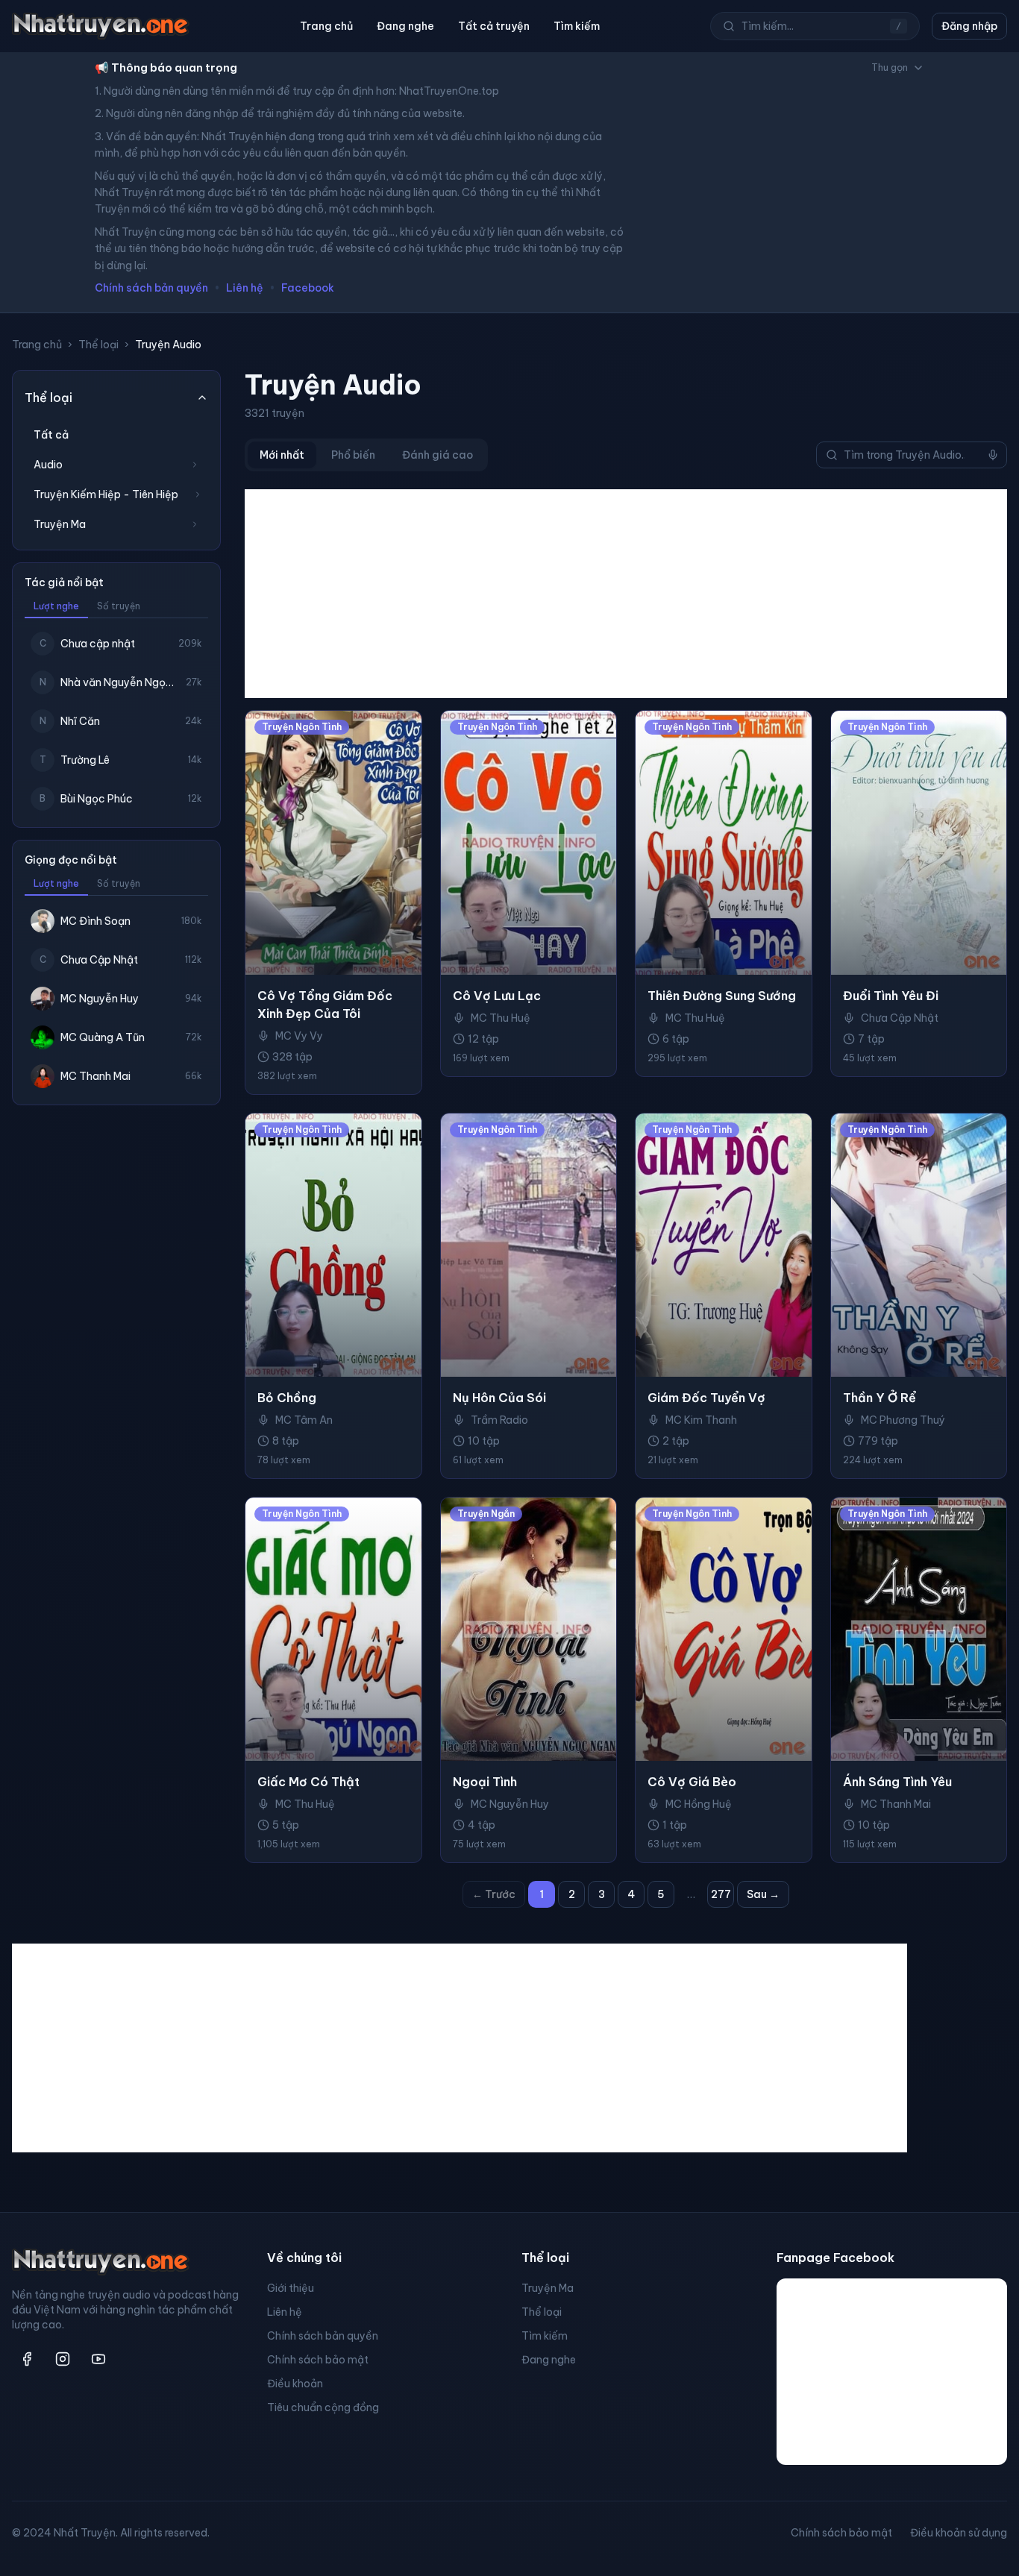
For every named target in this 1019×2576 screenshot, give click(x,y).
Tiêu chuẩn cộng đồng (323, 2407)
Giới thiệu (291, 2288)
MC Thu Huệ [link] (501, 1018)
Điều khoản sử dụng (959, 2533)
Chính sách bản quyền (151, 288)
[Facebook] (27, 2359)
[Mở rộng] (195, 465)
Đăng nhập (969, 26)
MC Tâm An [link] (304, 1420)
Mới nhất (282, 455)
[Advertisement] (626, 594)
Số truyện (119, 606)
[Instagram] (63, 2359)
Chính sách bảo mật (318, 2360)
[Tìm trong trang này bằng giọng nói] (993, 455)
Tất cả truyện (494, 26)
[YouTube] (98, 2359)
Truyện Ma (548, 2288)
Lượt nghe (56, 606)
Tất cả (51, 435)
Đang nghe (405, 26)
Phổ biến (353, 455)
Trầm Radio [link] (499, 1420)
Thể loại (98, 345)
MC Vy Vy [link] (299, 1036)
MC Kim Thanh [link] (701, 1420)
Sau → (763, 1894)
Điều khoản (295, 2384)
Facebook (308, 288)
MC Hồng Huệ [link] (699, 1804)
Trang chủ (326, 26)
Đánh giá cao (438, 455)
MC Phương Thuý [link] (903, 1420)
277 (721, 1894)
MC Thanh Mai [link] (896, 1804)
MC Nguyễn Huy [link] (510, 1804)
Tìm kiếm (577, 26)
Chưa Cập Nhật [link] (900, 1018)
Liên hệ (245, 288)
